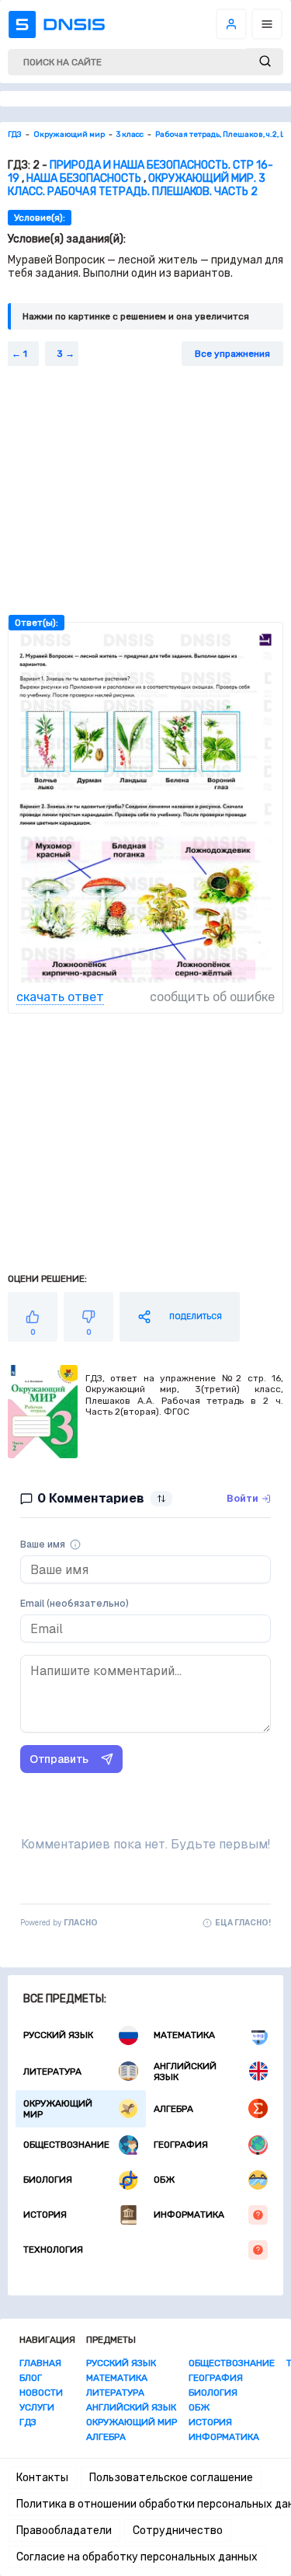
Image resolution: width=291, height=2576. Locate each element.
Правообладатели (64, 2531)
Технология (53, 2250)
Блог (31, 2378)
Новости (41, 2393)
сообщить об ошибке (212, 997)
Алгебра (173, 2109)
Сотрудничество (178, 2531)
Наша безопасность (84, 178)
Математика (184, 2035)
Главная (40, 2363)
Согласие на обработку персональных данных (137, 2557)
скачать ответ (60, 997)
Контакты (42, 2478)
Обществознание (66, 2145)
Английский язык (185, 2072)
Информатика (189, 2215)
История (45, 2215)
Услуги (37, 2407)
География (181, 2145)
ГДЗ (28, 2422)
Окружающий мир (58, 2109)
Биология (48, 2180)
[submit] (265, 62)
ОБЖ (164, 2180)
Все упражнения (232, 354)
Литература (52, 2072)
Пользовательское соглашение (171, 2478)
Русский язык (58, 2035)
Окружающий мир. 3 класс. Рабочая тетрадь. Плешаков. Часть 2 (137, 185)
